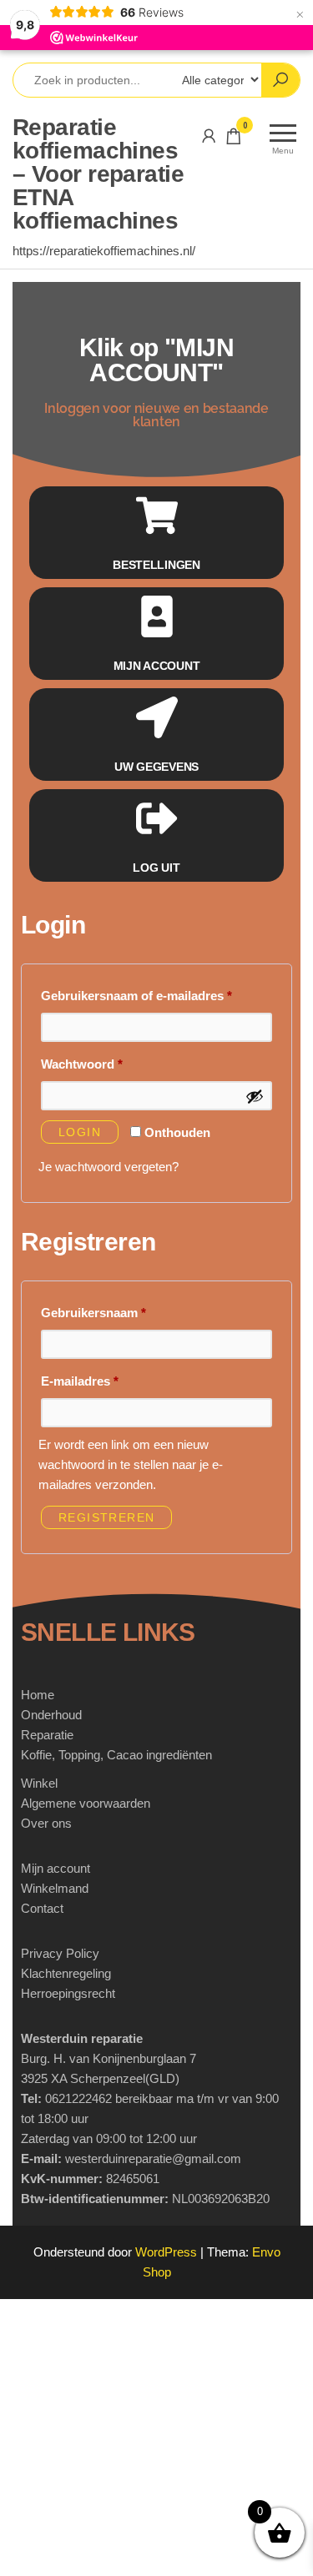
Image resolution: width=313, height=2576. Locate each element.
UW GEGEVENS (156, 767)
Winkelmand (55, 1888)
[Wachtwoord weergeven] (255, 1096)
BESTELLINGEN (156, 565)
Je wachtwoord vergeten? (109, 1167)
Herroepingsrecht (68, 1993)
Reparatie (47, 1735)
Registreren (106, 1517)
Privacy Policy (60, 1953)
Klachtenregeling (66, 1973)
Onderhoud (51, 1715)
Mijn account (56, 1868)
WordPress (166, 2252)
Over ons (46, 1823)
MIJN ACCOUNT (157, 666)
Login (80, 1132)
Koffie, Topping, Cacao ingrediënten (116, 1755)
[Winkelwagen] (234, 139)
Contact (42, 1908)
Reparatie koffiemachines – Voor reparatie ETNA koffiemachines (98, 174)
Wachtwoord (101, 1062)
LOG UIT (156, 868)
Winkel (39, 1783)
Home (38, 1695)
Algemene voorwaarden (86, 1803)
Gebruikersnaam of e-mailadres (156, 993)
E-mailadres (99, 1379)
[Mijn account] (209, 136)
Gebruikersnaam (113, 1310)
